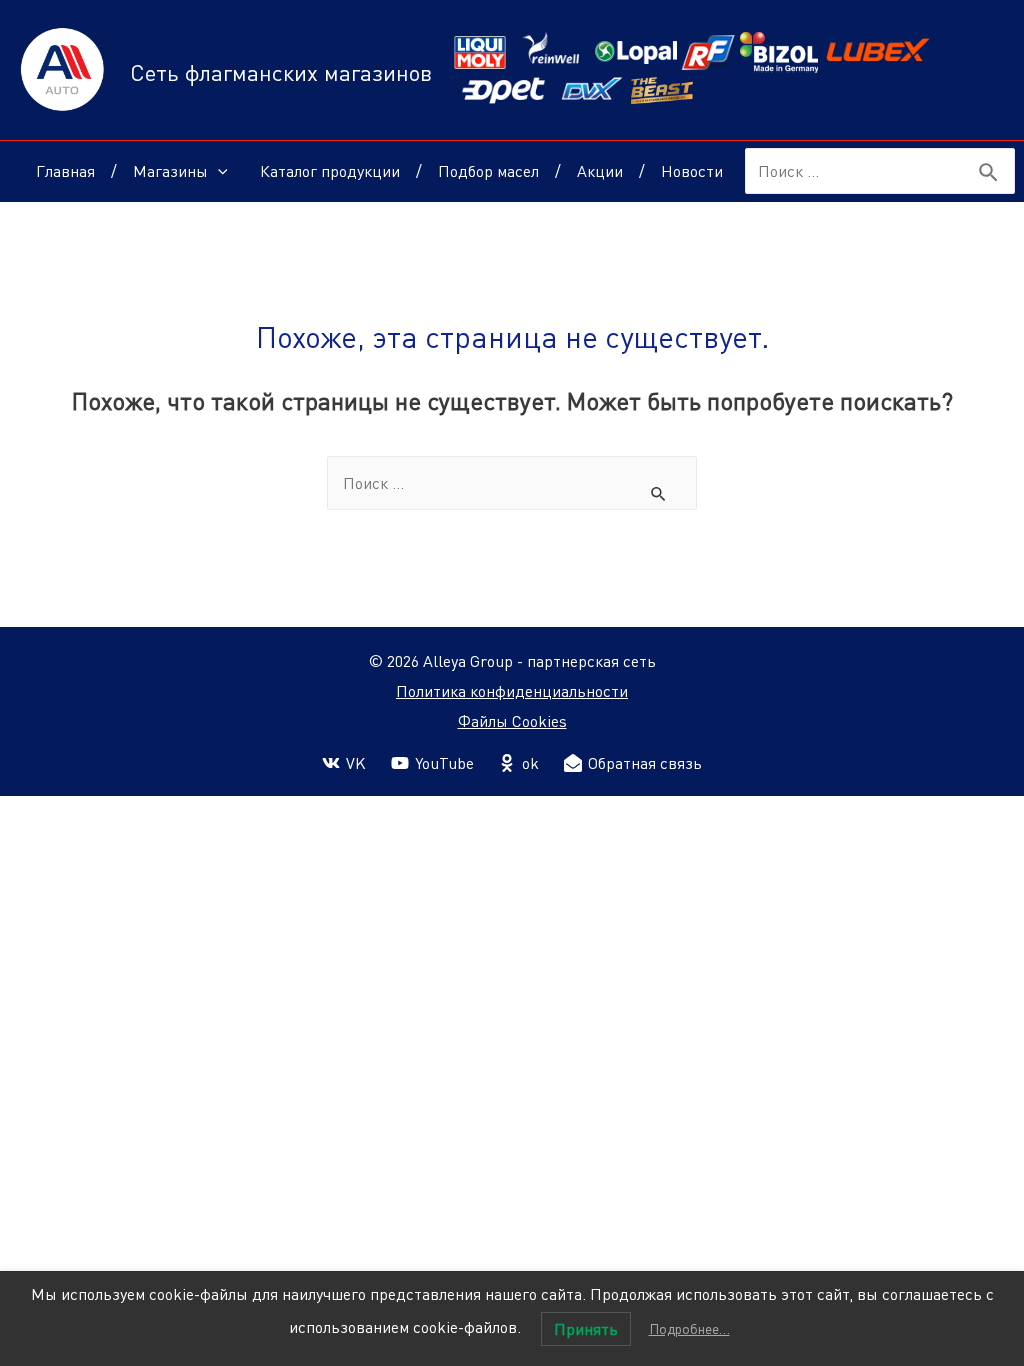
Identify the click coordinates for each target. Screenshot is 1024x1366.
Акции (600, 171)
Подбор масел (488, 171)
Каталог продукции (330, 171)
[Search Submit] (989, 173)
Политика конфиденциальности (512, 691)
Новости (692, 171)
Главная (65, 171)
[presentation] (218, 171)
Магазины (170, 171)
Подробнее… (689, 1328)
